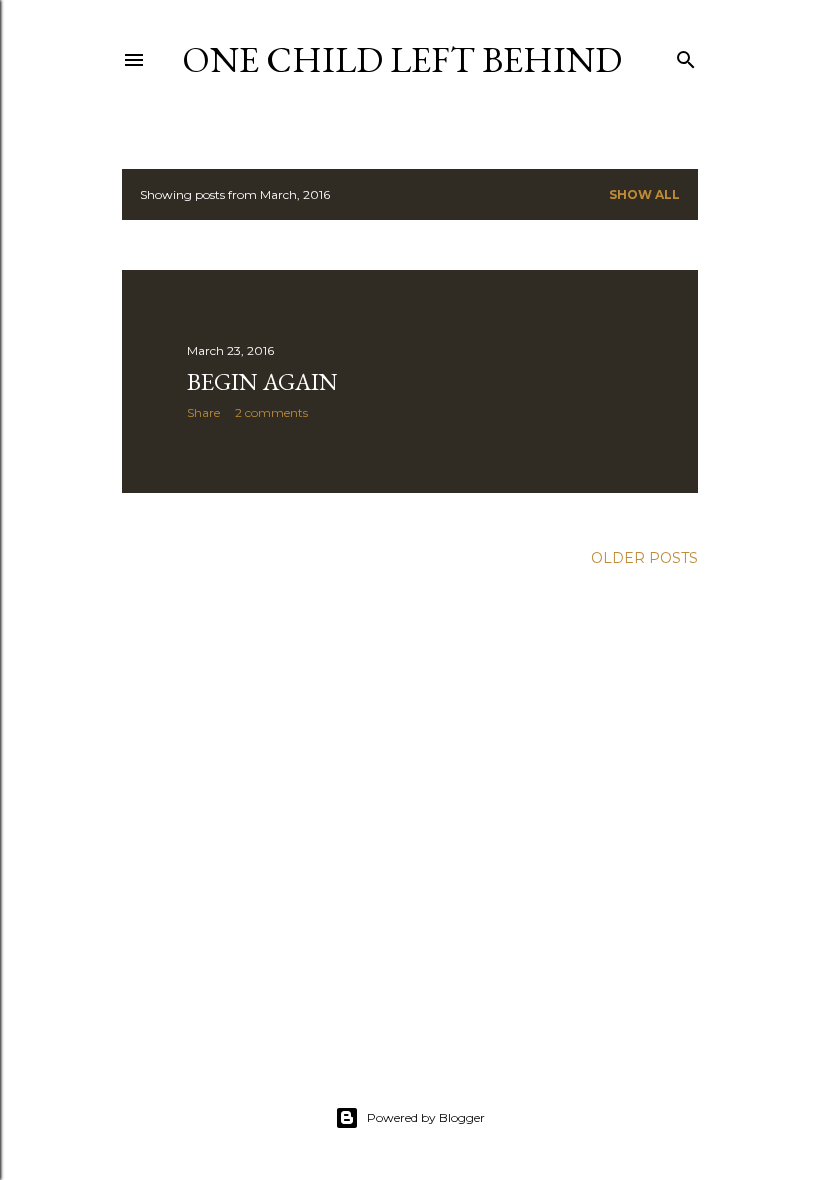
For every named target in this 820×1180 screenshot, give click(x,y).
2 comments (271, 412)
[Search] (686, 55)
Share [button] (203, 412)
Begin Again (262, 381)
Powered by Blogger (426, 1117)
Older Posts (644, 558)
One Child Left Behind (402, 59)
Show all (644, 194)
